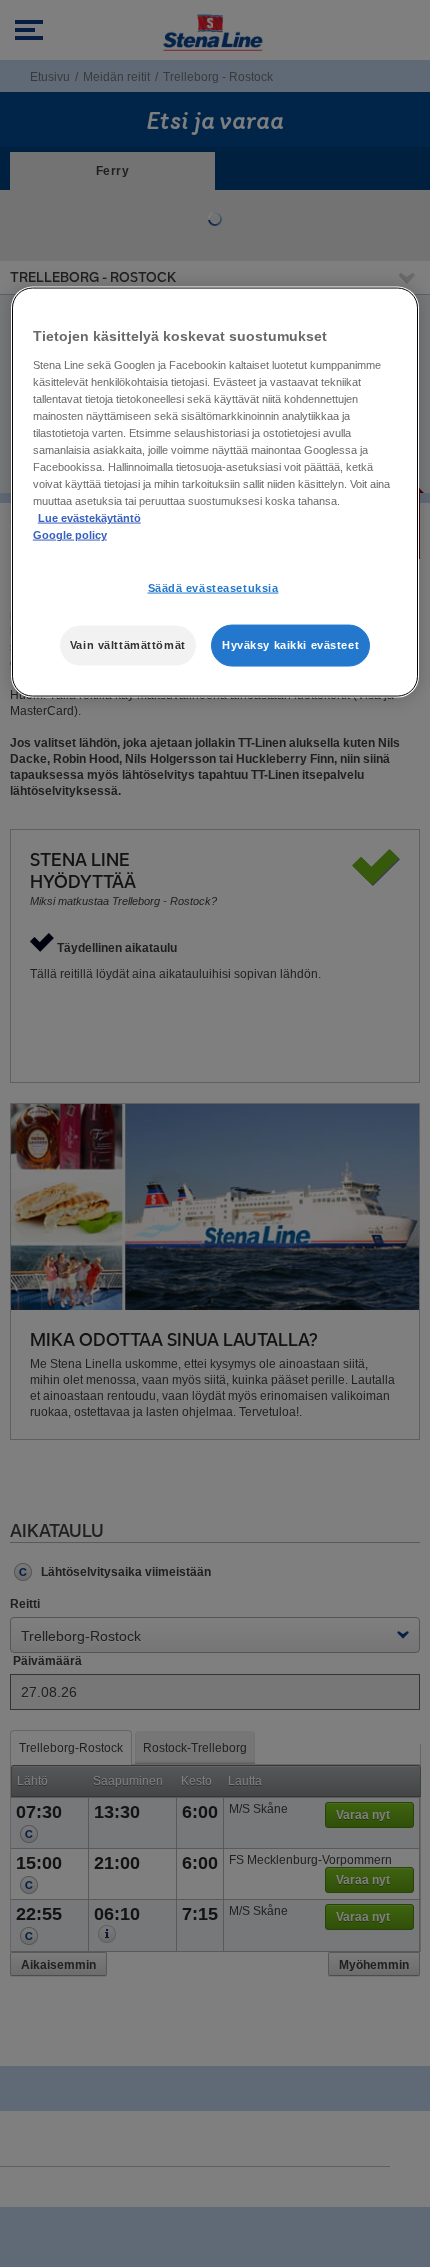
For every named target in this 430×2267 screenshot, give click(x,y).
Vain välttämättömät (128, 645)
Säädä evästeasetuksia (213, 588)
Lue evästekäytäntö (89, 518)
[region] (215, 492)
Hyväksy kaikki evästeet (290, 645)
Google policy (70, 535)
